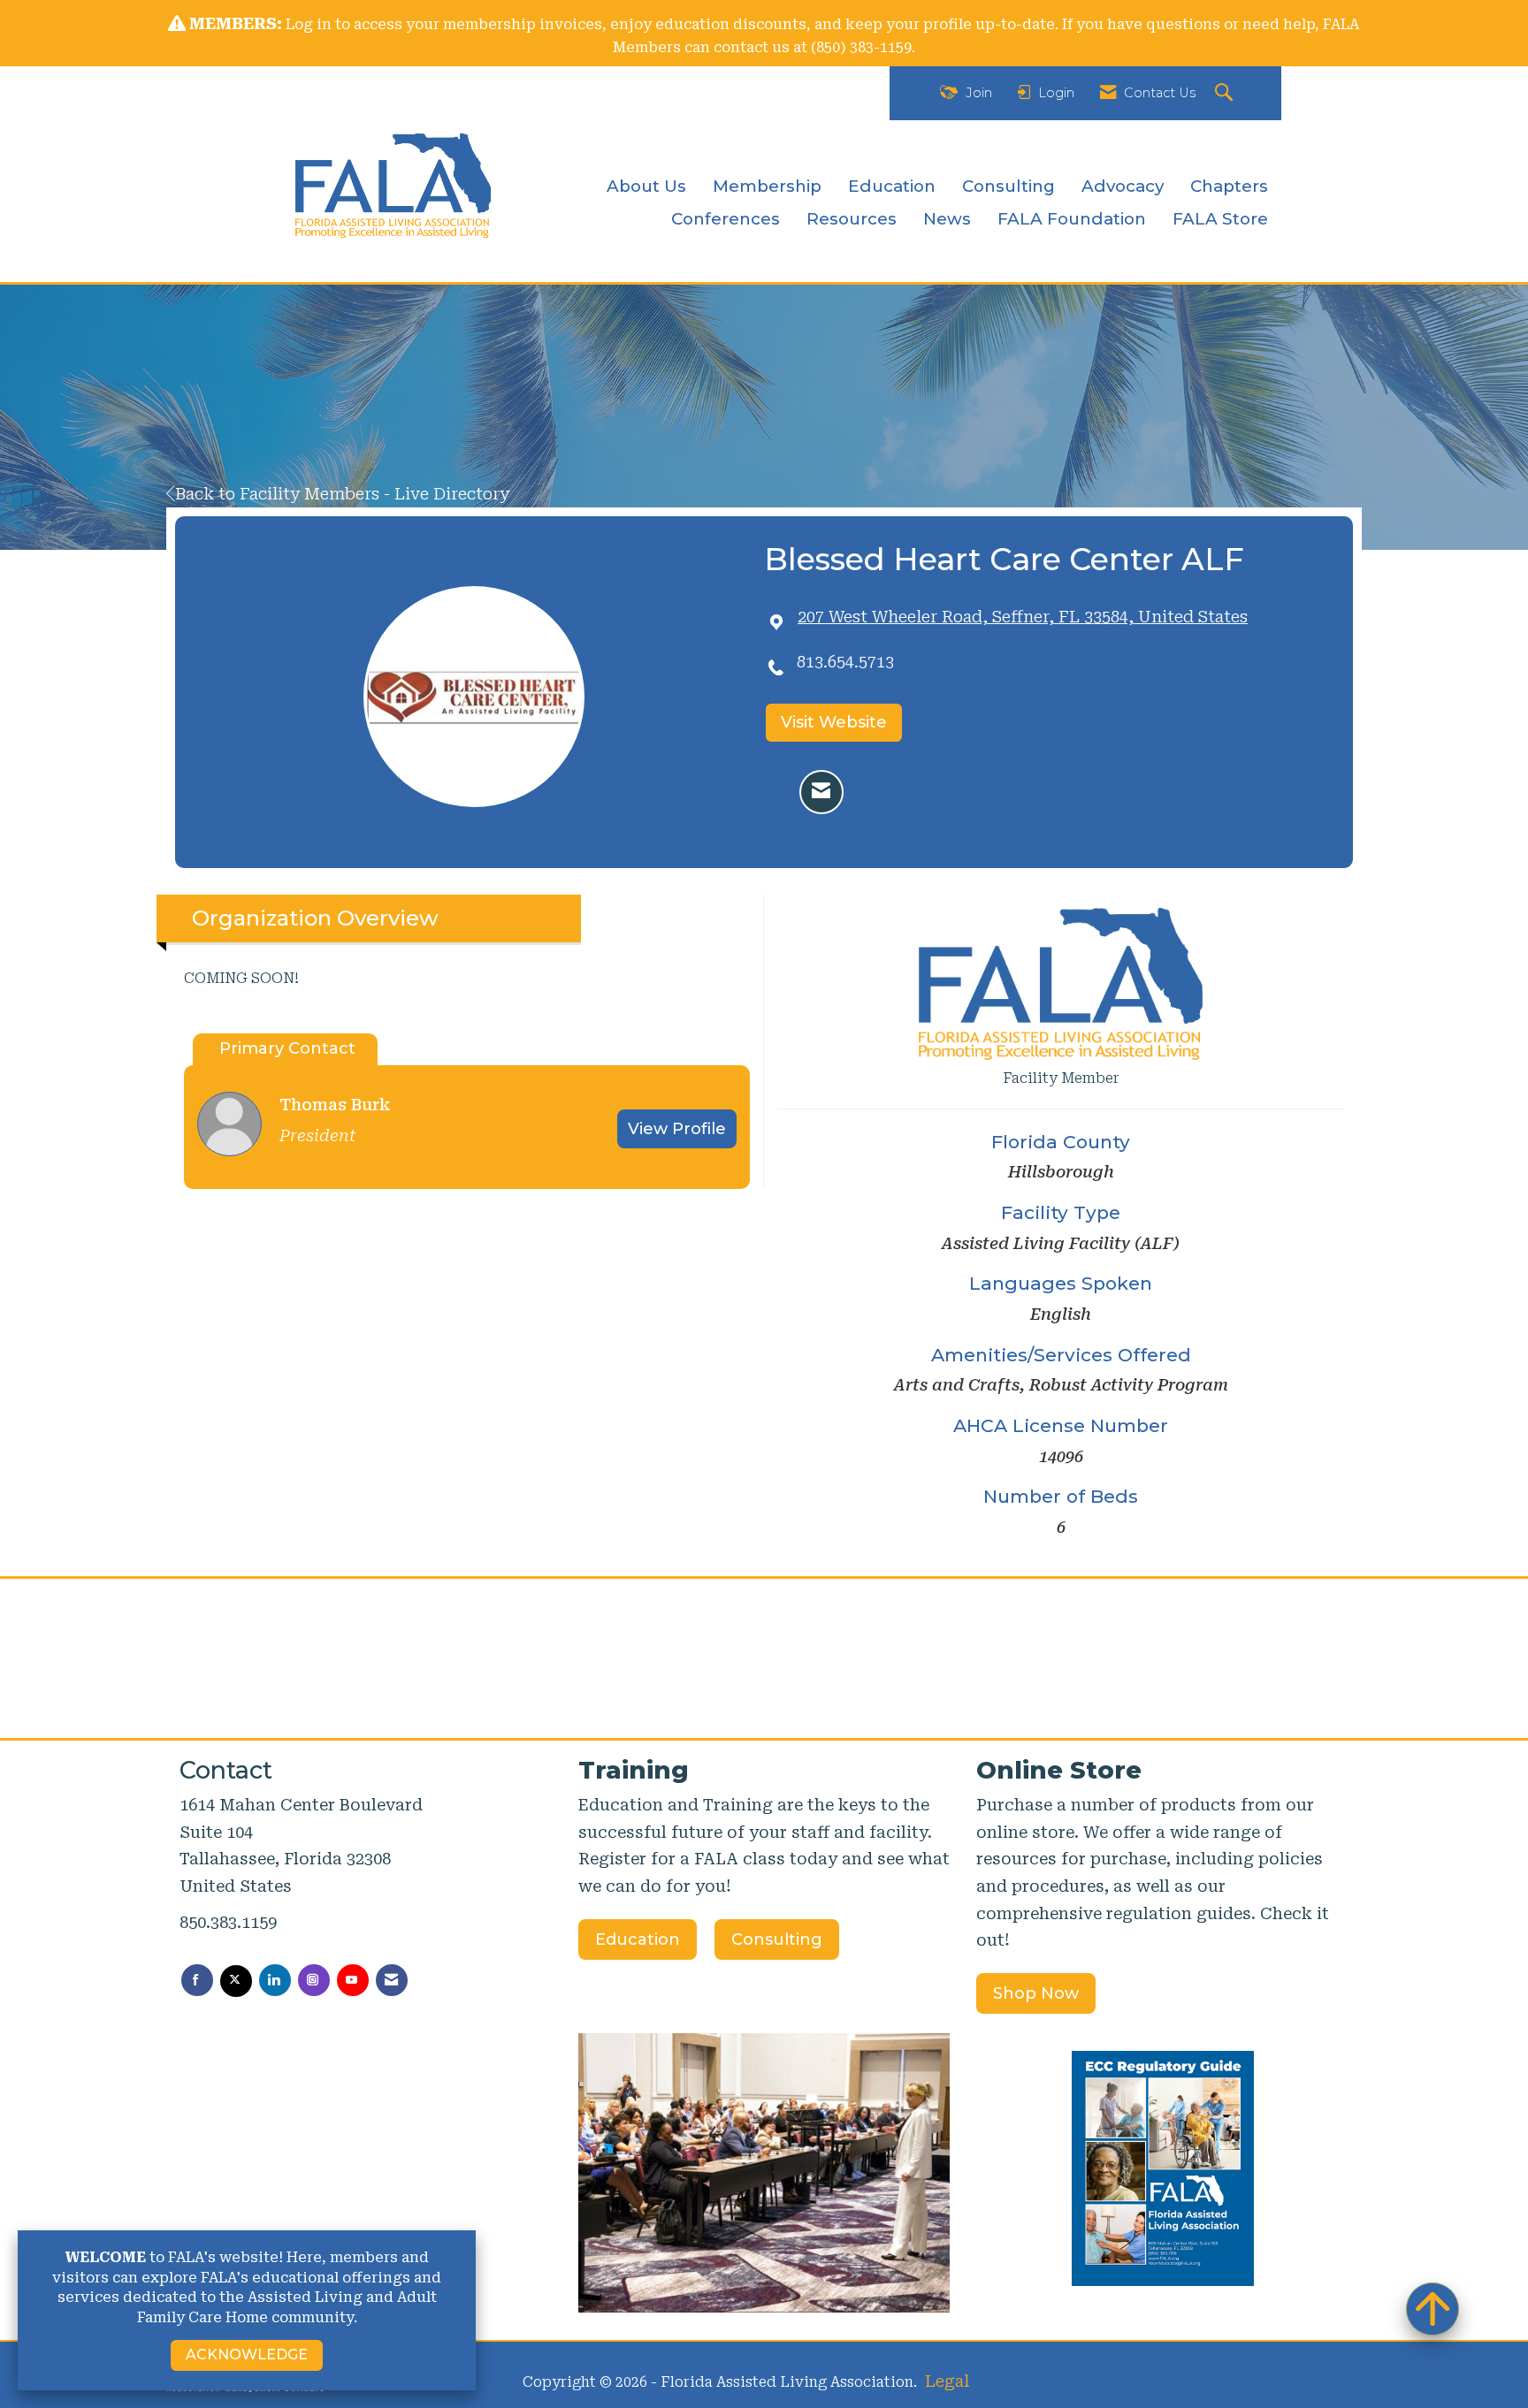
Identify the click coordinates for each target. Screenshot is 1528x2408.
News (947, 219)
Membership (767, 186)
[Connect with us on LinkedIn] (275, 1980)
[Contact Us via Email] (392, 1980)
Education (892, 186)
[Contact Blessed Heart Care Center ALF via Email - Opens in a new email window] (821, 792)
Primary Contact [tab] (287, 1048)
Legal (947, 2381)
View (677, 1129)
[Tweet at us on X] (236, 1981)
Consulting (1008, 186)
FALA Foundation (1072, 219)
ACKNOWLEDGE (247, 2355)
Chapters (1229, 186)
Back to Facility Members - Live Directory (342, 494)
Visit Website (834, 722)
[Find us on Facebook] (197, 1980)
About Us (646, 186)
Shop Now (1036, 1993)
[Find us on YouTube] (353, 1980)
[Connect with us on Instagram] (314, 1980)
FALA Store (1220, 219)
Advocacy (1123, 186)
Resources (852, 219)
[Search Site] (1226, 93)
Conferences (726, 219)
